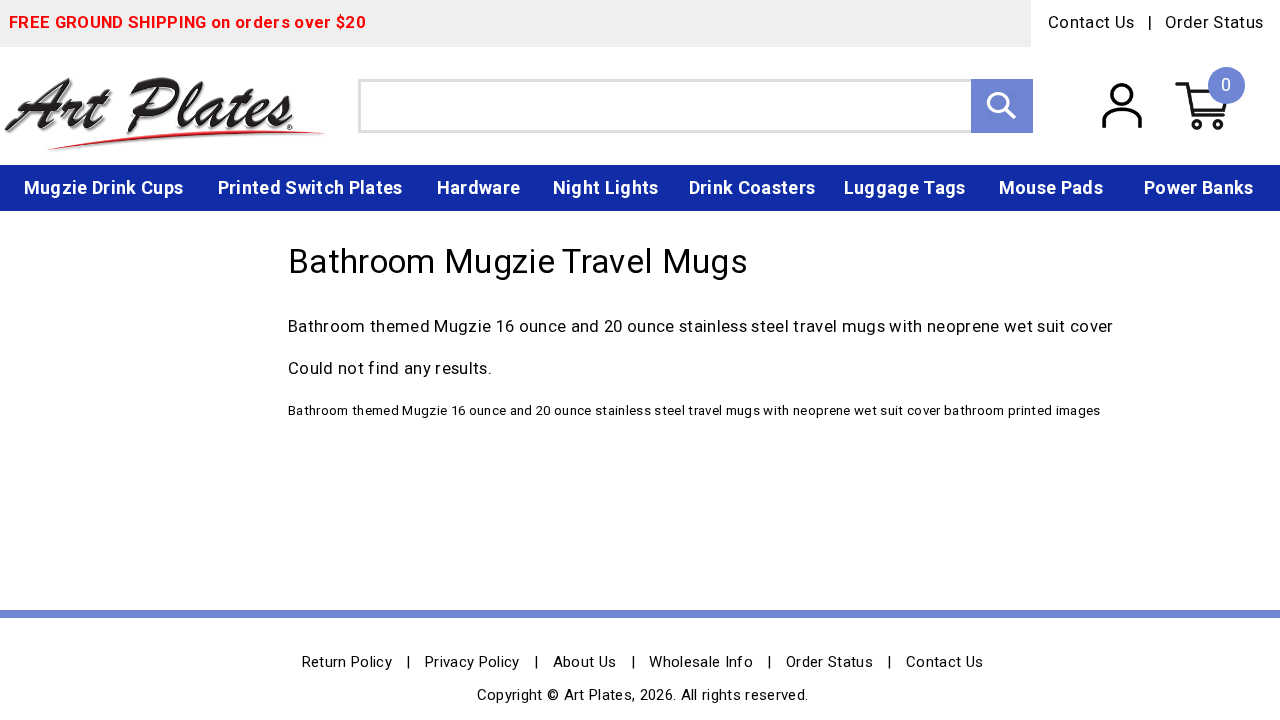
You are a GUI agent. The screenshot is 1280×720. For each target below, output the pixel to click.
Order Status (1214, 22)
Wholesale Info (701, 662)
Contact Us (1091, 22)
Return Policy (347, 662)
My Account (1121, 106)
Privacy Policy (472, 662)
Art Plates (179, 106)
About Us (585, 662)
